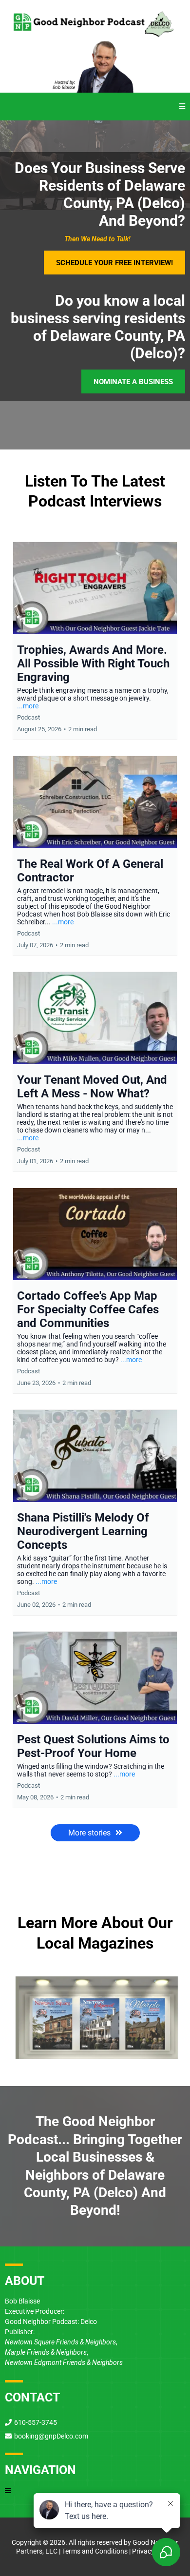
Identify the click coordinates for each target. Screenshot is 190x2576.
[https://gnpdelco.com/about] (95, 2011)
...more (28, 706)
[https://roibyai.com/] (95, 68)
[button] (182, 107)
